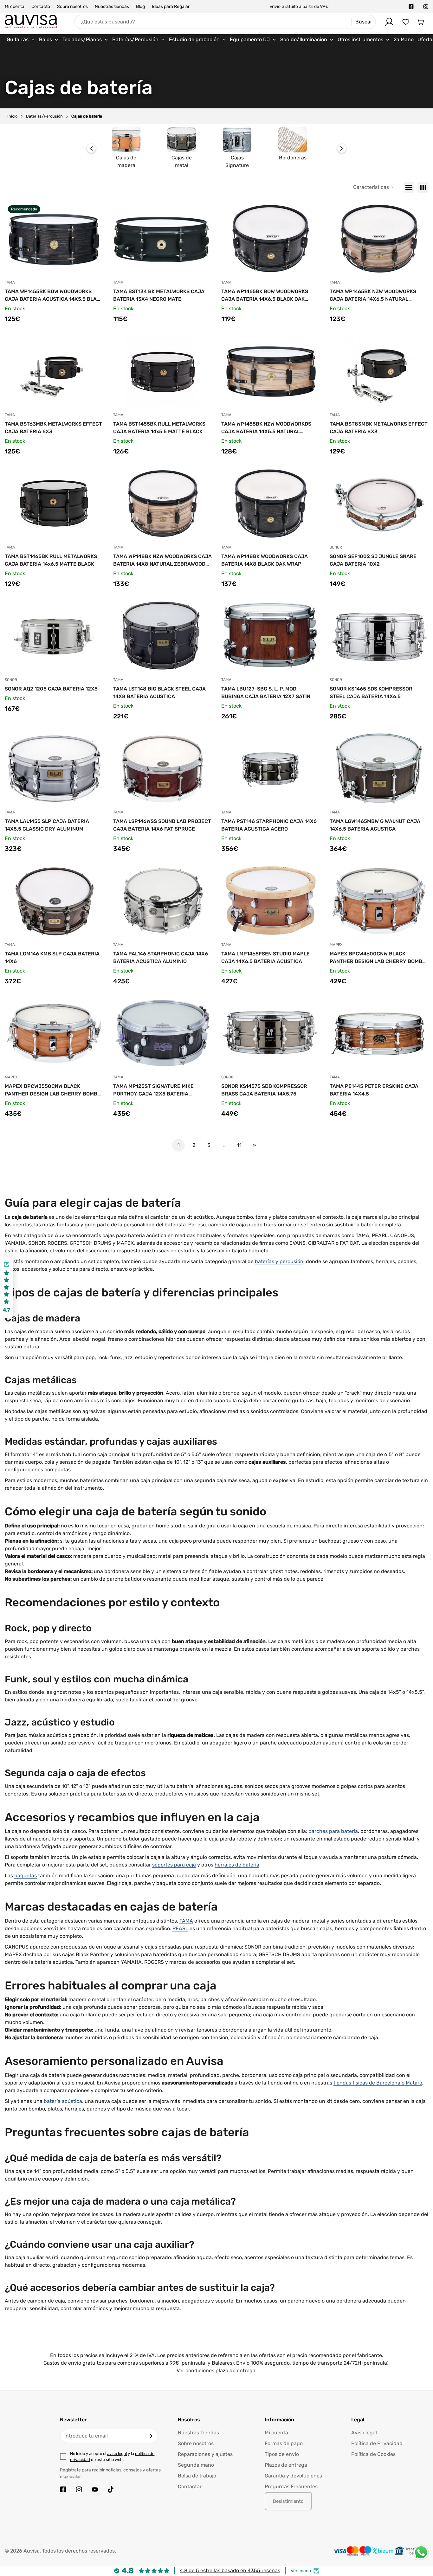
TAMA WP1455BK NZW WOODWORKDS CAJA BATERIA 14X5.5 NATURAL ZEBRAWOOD (266, 428)
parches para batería (333, 1831)
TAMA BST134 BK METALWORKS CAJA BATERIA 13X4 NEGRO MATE (159, 295)
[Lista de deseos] (406, 22)
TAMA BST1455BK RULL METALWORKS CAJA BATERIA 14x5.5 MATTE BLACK (159, 428)
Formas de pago (284, 2443)
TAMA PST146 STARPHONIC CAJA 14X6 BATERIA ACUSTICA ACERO (269, 825)
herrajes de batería (237, 1865)
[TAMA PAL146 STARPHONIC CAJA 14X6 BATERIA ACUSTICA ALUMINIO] (163, 901)
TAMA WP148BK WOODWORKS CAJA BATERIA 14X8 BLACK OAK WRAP (265, 560)
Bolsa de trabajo (197, 2476)
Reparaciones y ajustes (205, 2454)
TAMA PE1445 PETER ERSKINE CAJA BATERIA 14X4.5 (374, 1090)
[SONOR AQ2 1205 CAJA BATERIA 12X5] (54, 636)
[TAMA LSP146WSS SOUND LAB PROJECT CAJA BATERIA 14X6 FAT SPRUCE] (163, 768)
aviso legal (117, 2454)
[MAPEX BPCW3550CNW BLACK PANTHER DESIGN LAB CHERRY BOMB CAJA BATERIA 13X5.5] (54, 1033)
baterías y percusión (279, 1261)
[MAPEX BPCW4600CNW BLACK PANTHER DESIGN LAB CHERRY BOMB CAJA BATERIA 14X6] (379, 901)
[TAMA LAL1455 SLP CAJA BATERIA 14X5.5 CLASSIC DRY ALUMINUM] (54, 768)
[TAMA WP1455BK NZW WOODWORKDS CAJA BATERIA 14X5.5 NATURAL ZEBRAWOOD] (271, 371)
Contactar (190, 2486)
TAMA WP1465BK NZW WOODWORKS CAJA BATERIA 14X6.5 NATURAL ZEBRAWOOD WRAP (373, 296)
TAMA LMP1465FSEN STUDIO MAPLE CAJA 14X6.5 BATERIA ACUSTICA (265, 957)
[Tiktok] (111, 2489)
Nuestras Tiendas (198, 2433)
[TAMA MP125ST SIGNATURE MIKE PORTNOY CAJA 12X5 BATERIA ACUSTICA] (163, 1033)
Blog (140, 6)
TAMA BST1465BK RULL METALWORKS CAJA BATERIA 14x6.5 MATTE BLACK (51, 560)
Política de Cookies (373, 2454)
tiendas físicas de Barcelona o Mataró (378, 2083)
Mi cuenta (15, 6)
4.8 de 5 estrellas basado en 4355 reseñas (230, 2570)
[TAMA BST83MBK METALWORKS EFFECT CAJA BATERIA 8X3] (379, 371)
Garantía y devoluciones (293, 2476)
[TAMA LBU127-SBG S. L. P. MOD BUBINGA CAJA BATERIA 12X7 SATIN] (271, 636)
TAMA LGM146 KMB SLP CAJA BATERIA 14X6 (52, 957)
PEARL (180, 1928)
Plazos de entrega (286, 2465)
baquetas (26, 1876)
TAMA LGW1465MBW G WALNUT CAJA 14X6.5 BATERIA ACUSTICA (375, 825)
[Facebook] (411, 7)
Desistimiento (288, 2501)
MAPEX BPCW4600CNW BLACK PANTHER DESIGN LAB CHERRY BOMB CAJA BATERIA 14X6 (376, 958)
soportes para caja (174, 1865)
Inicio (12, 116)
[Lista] (409, 187)
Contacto (41, 6)
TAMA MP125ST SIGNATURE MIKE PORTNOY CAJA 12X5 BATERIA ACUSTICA (153, 1090)
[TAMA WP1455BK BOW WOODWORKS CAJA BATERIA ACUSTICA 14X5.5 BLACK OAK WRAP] (54, 239)
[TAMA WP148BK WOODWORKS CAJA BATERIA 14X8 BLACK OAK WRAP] (271, 504)
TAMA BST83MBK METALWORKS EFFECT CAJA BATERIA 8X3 (379, 428)
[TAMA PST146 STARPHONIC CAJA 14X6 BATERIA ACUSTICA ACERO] (271, 768)
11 (239, 1145)
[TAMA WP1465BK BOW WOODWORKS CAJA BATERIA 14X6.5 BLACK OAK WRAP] (271, 239)
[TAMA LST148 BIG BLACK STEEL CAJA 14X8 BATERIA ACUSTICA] (163, 636)
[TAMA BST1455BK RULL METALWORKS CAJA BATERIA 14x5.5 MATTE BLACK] (163, 371)
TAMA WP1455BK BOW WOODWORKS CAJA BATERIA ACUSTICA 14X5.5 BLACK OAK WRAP (54, 296)
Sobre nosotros (72, 6)
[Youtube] (95, 2489)
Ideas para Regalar (171, 6)
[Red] (423, 187)
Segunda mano (196, 2465)
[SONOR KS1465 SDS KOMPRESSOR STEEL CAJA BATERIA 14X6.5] (379, 636)
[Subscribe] (150, 2436)
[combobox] (225, 22)
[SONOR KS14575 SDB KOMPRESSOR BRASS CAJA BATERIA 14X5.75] (271, 1033)
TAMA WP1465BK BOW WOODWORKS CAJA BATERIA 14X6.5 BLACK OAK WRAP (265, 296)
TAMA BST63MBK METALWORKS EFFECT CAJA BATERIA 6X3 (53, 428)
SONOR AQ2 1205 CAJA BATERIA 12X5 (51, 689)
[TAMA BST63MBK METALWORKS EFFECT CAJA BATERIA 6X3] (54, 371)
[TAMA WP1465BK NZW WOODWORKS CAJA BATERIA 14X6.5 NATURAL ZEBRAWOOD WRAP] (379, 239)
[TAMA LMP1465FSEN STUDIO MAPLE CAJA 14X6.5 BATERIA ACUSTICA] (271, 901)
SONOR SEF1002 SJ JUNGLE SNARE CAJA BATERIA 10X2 (373, 560)
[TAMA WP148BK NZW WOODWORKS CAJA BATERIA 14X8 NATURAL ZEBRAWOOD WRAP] (163, 504)
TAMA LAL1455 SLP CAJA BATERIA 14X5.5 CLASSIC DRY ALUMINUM (47, 825)
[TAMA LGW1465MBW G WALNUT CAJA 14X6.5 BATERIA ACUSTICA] (379, 768)
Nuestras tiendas (112, 6)
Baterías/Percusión (44, 116)
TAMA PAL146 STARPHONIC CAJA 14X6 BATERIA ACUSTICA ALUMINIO (161, 957)
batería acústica (63, 2101)
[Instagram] (426, 7)
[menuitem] (21, 40)
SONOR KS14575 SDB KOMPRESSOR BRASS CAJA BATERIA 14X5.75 (264, 1090)
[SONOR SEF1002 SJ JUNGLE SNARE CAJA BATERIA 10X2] (379, 504)
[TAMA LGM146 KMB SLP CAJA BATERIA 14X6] (54, 901)
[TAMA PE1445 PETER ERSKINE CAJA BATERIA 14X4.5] (379, 1033)
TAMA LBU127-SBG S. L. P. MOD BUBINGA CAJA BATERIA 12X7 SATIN (266, 693)
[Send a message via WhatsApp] (421, 2552)
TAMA (186, 1921)
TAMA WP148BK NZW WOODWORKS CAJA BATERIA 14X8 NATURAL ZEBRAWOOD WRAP (162, 561)
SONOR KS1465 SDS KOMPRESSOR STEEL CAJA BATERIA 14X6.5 (371, 693)
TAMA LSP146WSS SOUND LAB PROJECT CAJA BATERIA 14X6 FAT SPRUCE (162, 825)
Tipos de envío (282, 2454)
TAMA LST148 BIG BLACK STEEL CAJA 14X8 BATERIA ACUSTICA (159, 693)
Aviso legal (364, 2433)
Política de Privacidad (377, 2443)
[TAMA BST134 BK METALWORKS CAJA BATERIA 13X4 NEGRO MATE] (163, 239)
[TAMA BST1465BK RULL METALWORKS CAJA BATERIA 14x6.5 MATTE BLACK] (54, 504)
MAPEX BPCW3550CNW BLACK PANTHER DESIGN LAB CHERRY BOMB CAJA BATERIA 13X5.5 (51, 1090)
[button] (421, 22)
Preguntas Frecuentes (291, 2486)
